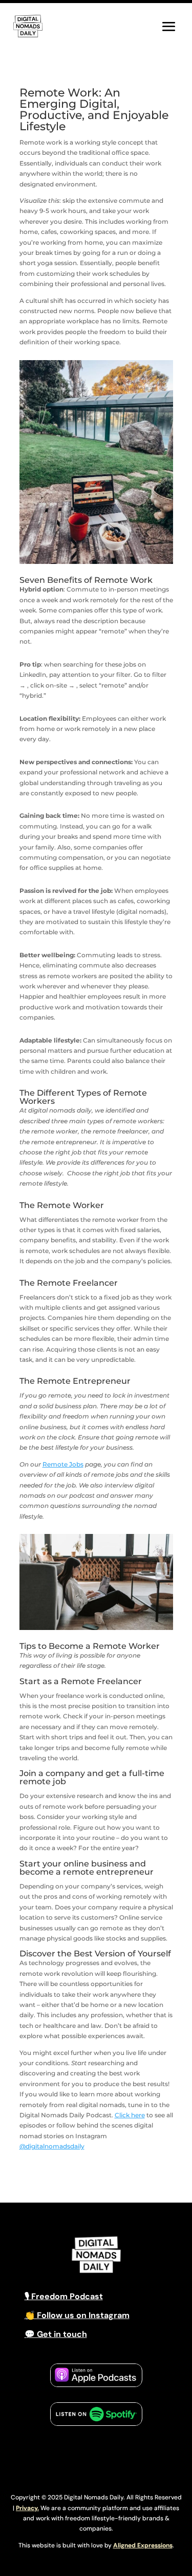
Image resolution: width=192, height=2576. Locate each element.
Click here (130, 2115)
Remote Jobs (63, 1464)
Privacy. (27, 2508)
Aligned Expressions (143, 2545)
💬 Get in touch (56, 2334)
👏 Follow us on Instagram (77, 2315)
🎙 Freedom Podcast (64, 2296)
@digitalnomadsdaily (52, 2146)
